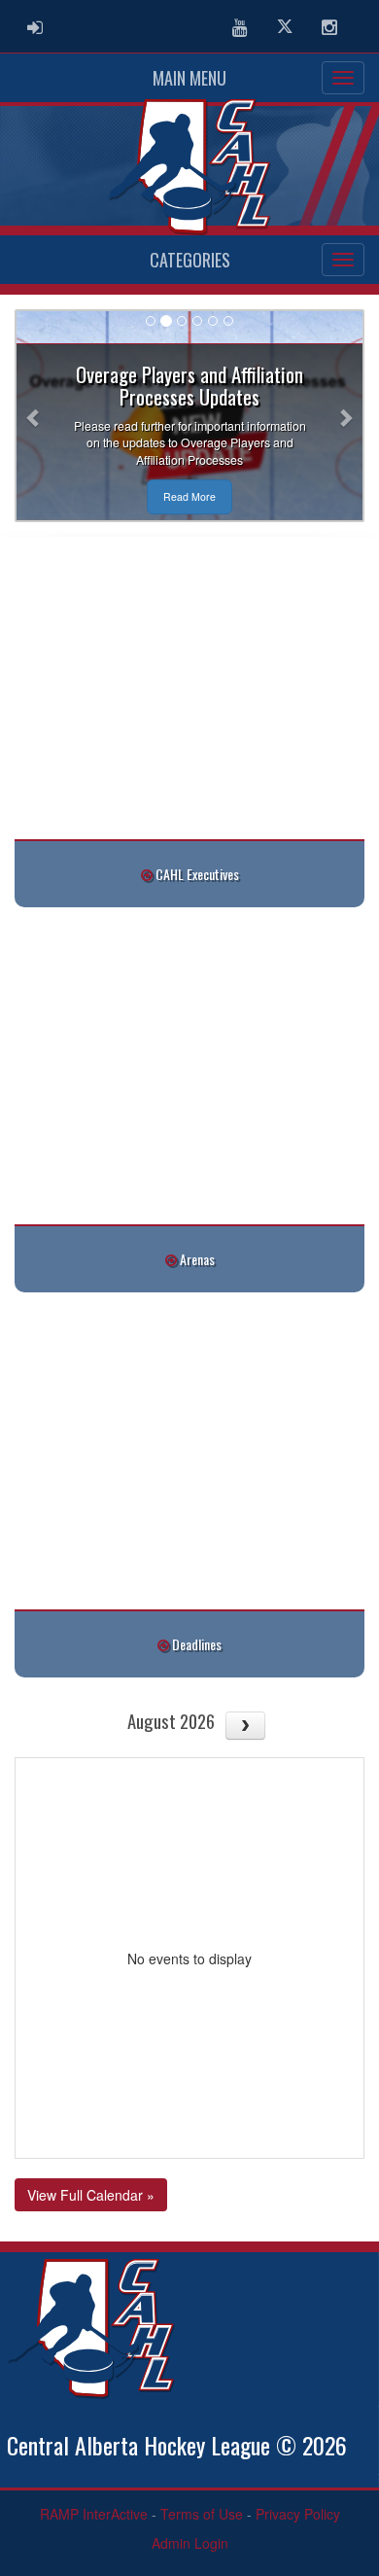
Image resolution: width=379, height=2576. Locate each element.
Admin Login (190, 2543)
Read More (189, 496)
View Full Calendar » (91, 2195)
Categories (190, 260)
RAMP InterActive (94, 2514)
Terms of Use (202, 2514)
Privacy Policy (298, 2514)
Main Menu (189, 78)
